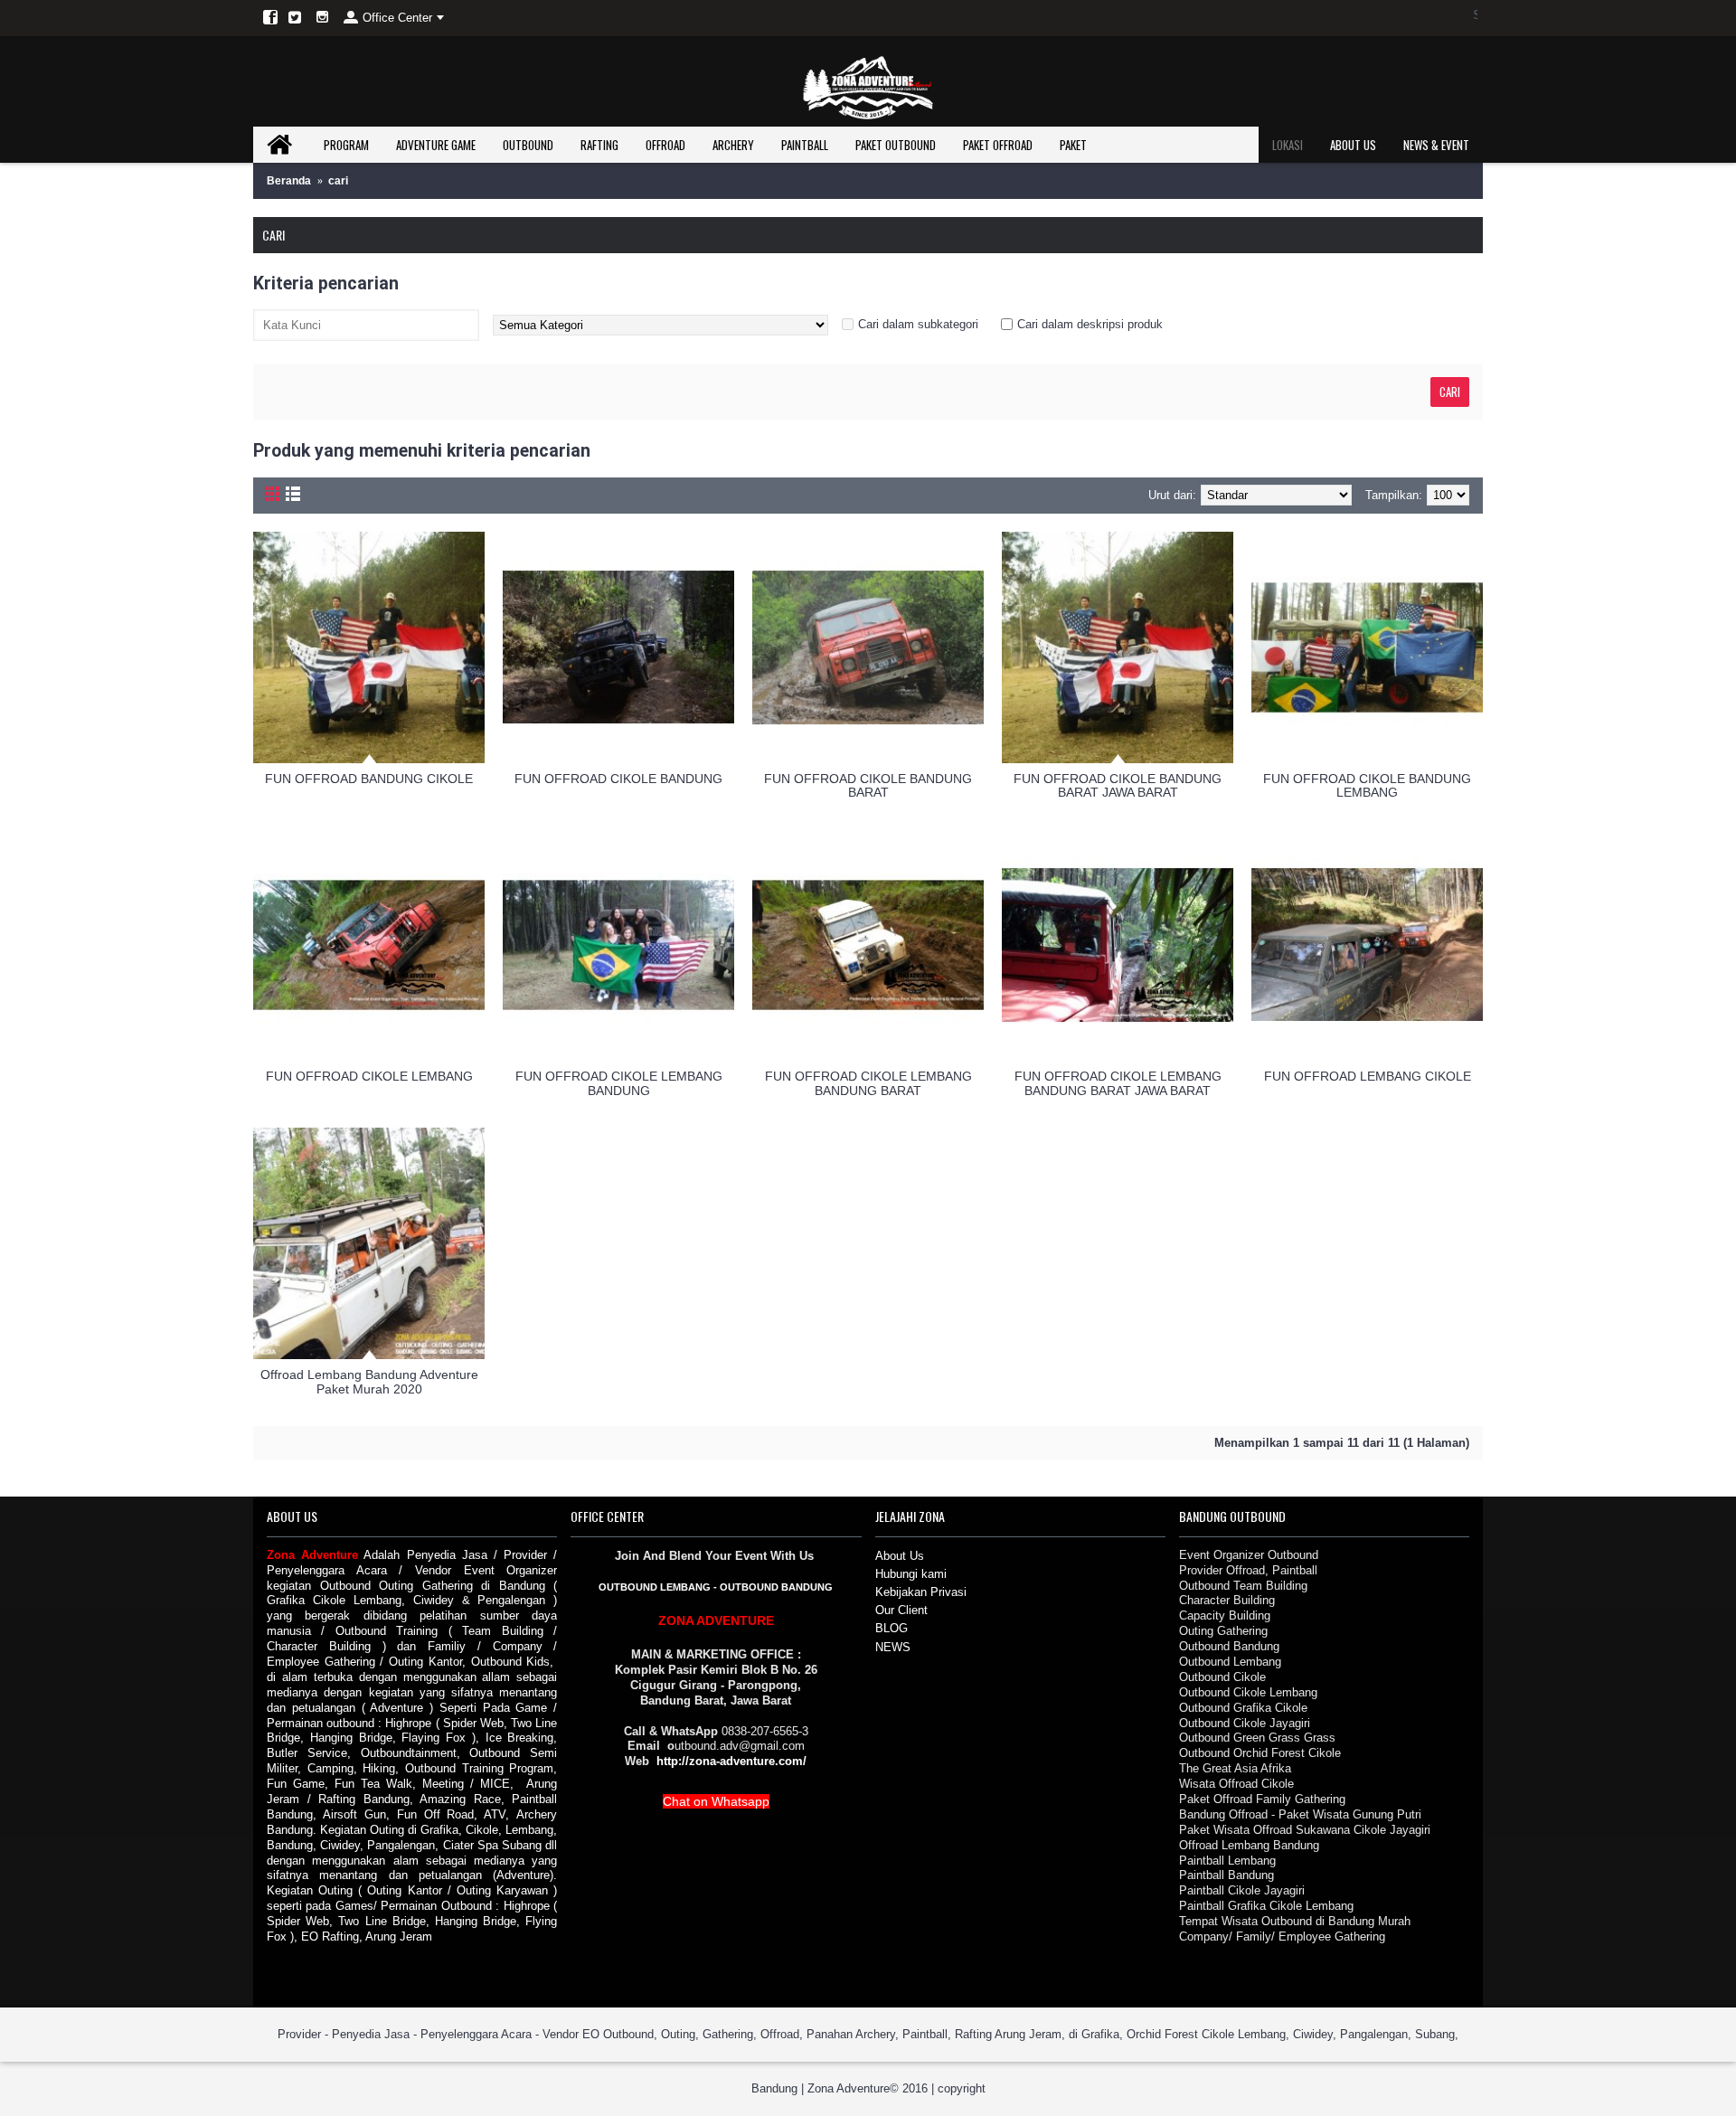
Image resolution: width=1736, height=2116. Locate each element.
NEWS (893, 1647)
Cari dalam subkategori (918, 324)
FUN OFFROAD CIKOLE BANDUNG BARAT (868, 785)
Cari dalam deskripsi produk (1090, 324)
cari (338, 181)
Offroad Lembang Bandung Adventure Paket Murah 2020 (369, 1381)
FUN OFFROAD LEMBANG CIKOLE (1368, 1076)
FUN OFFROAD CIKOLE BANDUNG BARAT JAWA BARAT (1118, 785)
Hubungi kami (911, 1574)
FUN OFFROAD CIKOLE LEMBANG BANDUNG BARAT (868, 1083)
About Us (900, 1556)
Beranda (289, 181)
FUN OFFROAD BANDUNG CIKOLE (369, 779)
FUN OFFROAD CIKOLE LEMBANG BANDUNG (619, 1083)
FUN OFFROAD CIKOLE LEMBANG (369, 1076)
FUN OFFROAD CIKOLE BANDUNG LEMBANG (1367, 785)
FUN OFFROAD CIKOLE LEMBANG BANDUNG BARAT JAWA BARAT (1118, 1083)
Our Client (901, 1610)
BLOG (892, 1628)
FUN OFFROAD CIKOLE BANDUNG (618, 779)
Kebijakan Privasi (921, 1592)
